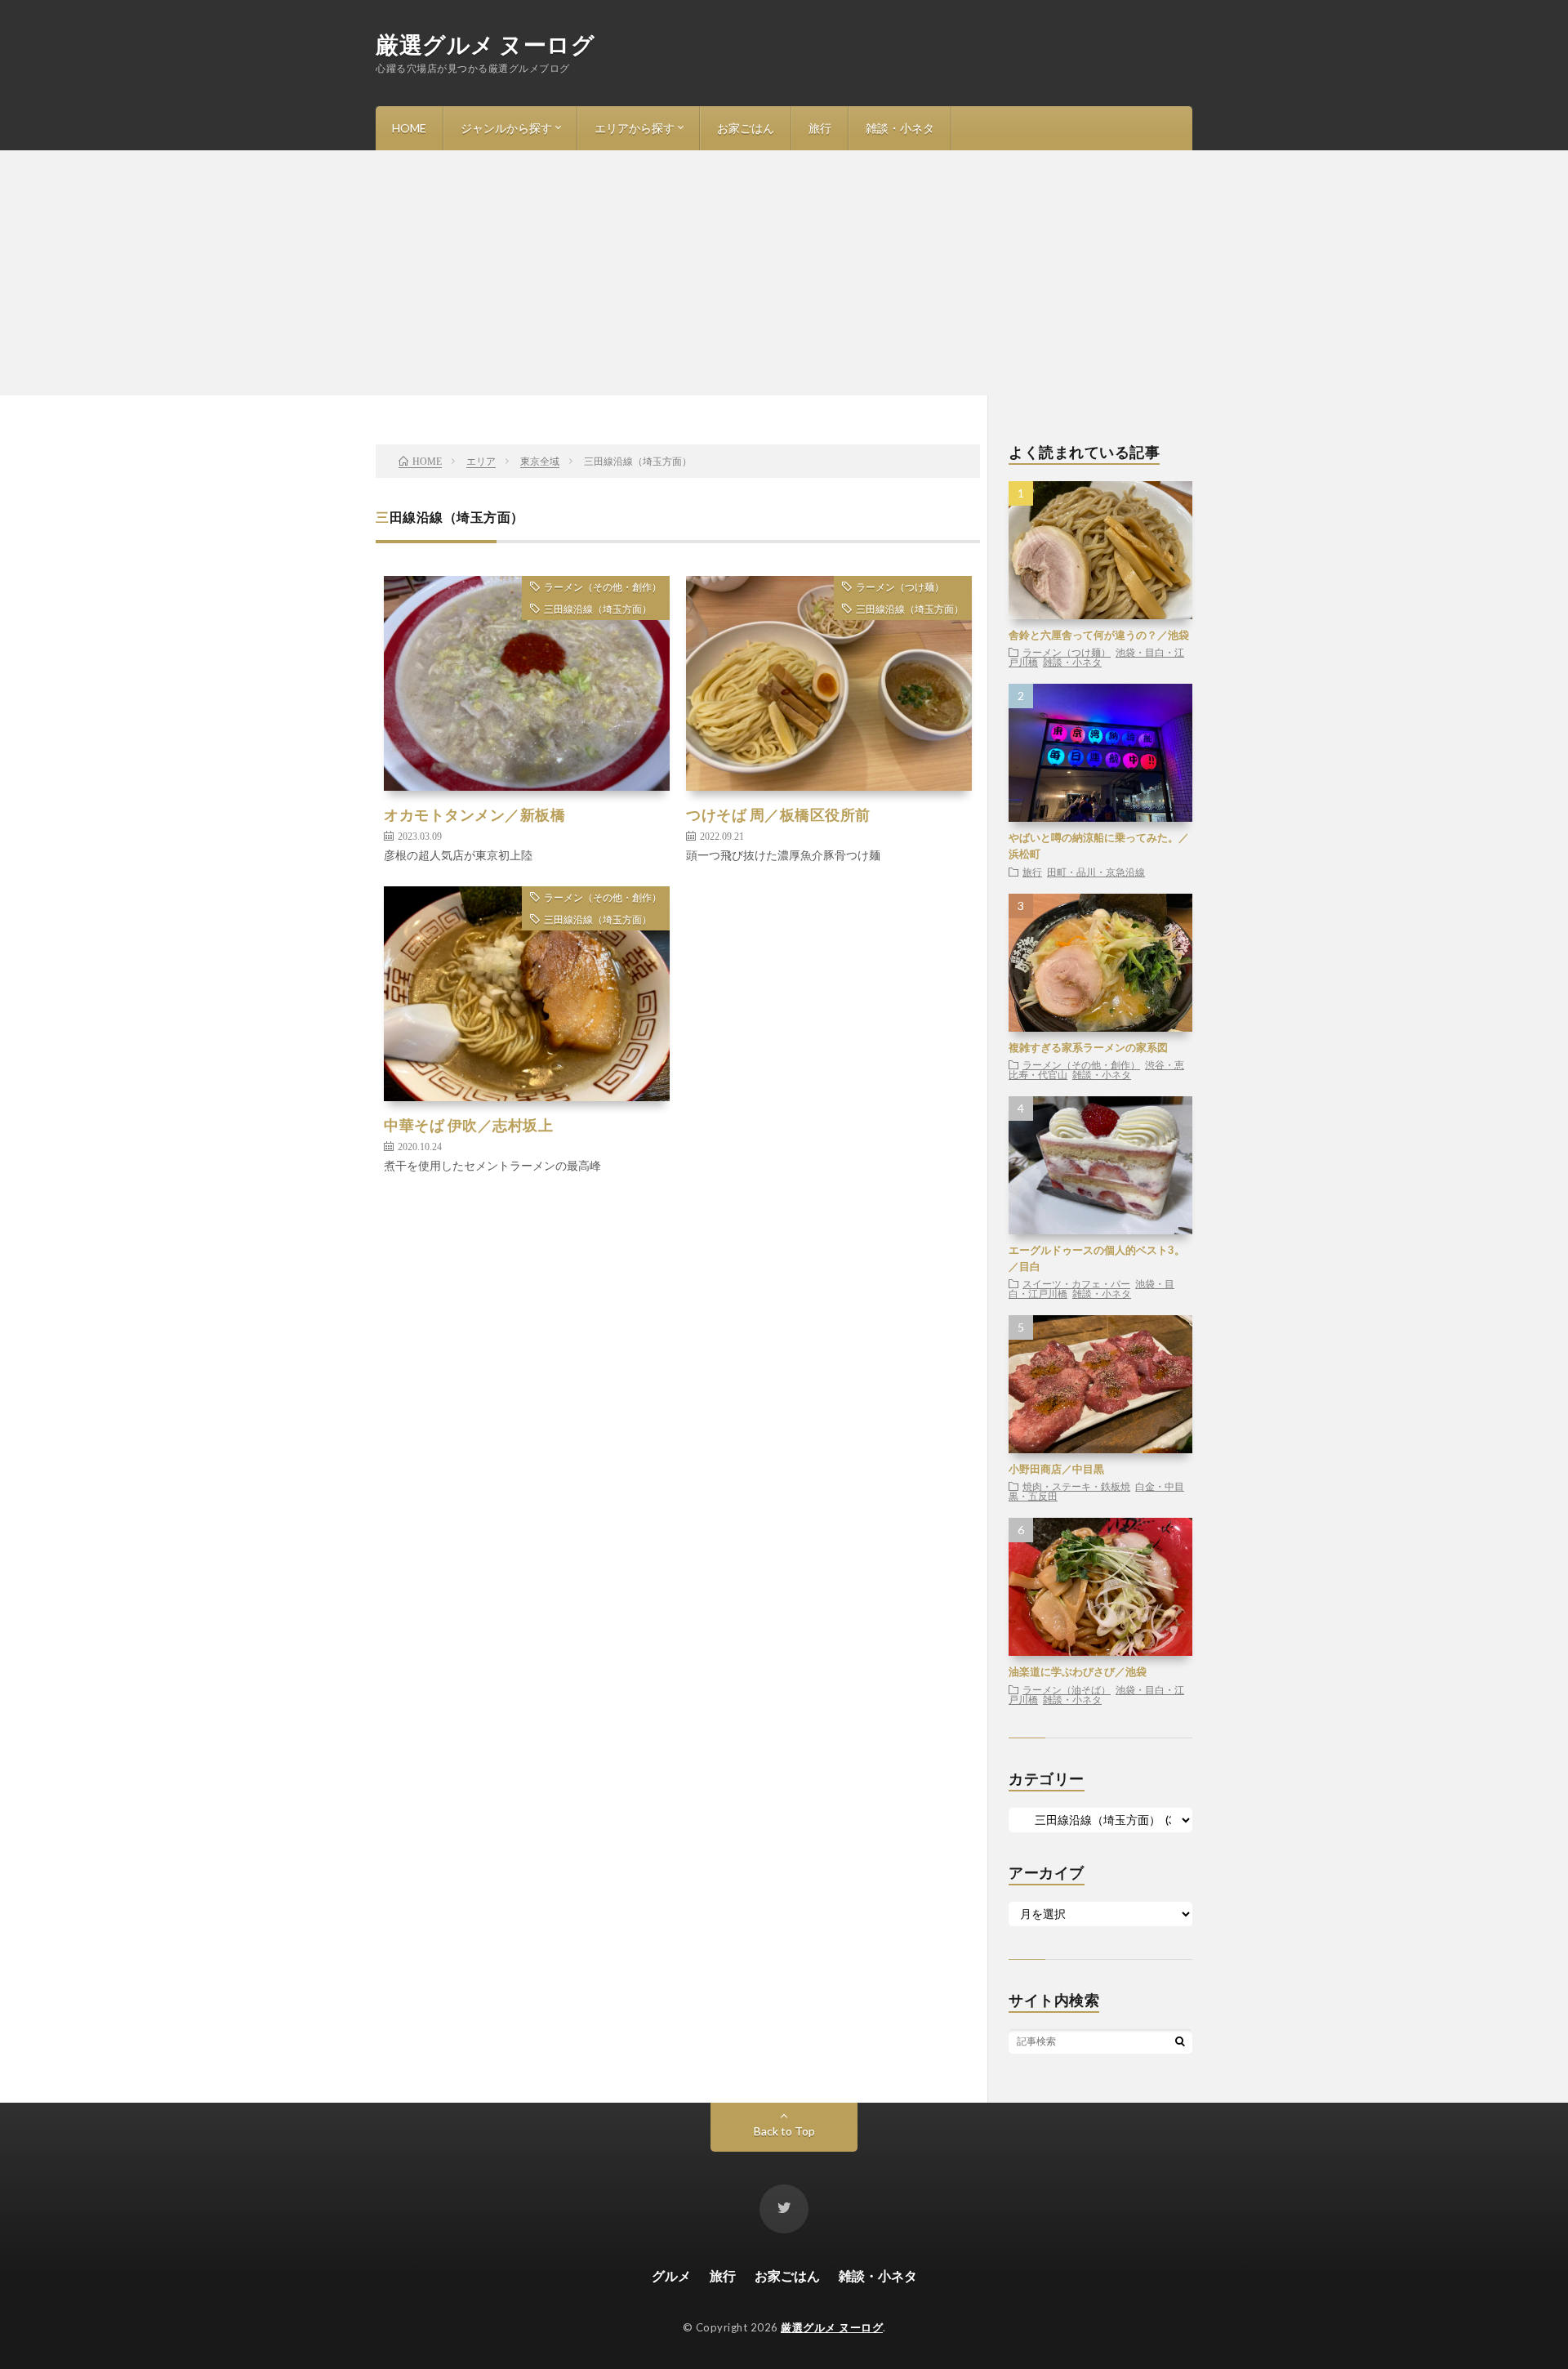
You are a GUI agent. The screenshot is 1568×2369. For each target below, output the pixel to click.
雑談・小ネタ (900, 128)
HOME (409, 128)
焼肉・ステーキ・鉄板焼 (1076, 1486)
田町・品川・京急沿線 (1096, 872)
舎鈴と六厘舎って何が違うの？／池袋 (1099, 635)
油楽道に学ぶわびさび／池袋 (1078, 1671)
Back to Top (784, 2131)
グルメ (671, 2275)
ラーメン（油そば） (1067, 1689)
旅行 (820, 128)
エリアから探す (635, 128)
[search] (1180, 2041)
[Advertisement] (784, 273)
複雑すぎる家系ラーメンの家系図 (1088, 1047)
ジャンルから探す (506, 128)
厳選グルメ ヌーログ (485, 44)
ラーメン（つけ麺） (900, 587)
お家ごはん (746, 128)
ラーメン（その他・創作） (603, 587)
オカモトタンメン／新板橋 (474, 814)
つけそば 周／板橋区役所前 (778, 814)
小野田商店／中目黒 (1056, 1469)
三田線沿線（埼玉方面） (598, 609)
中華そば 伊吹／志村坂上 (468, 1125)
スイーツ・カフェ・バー (1076, 1283)
